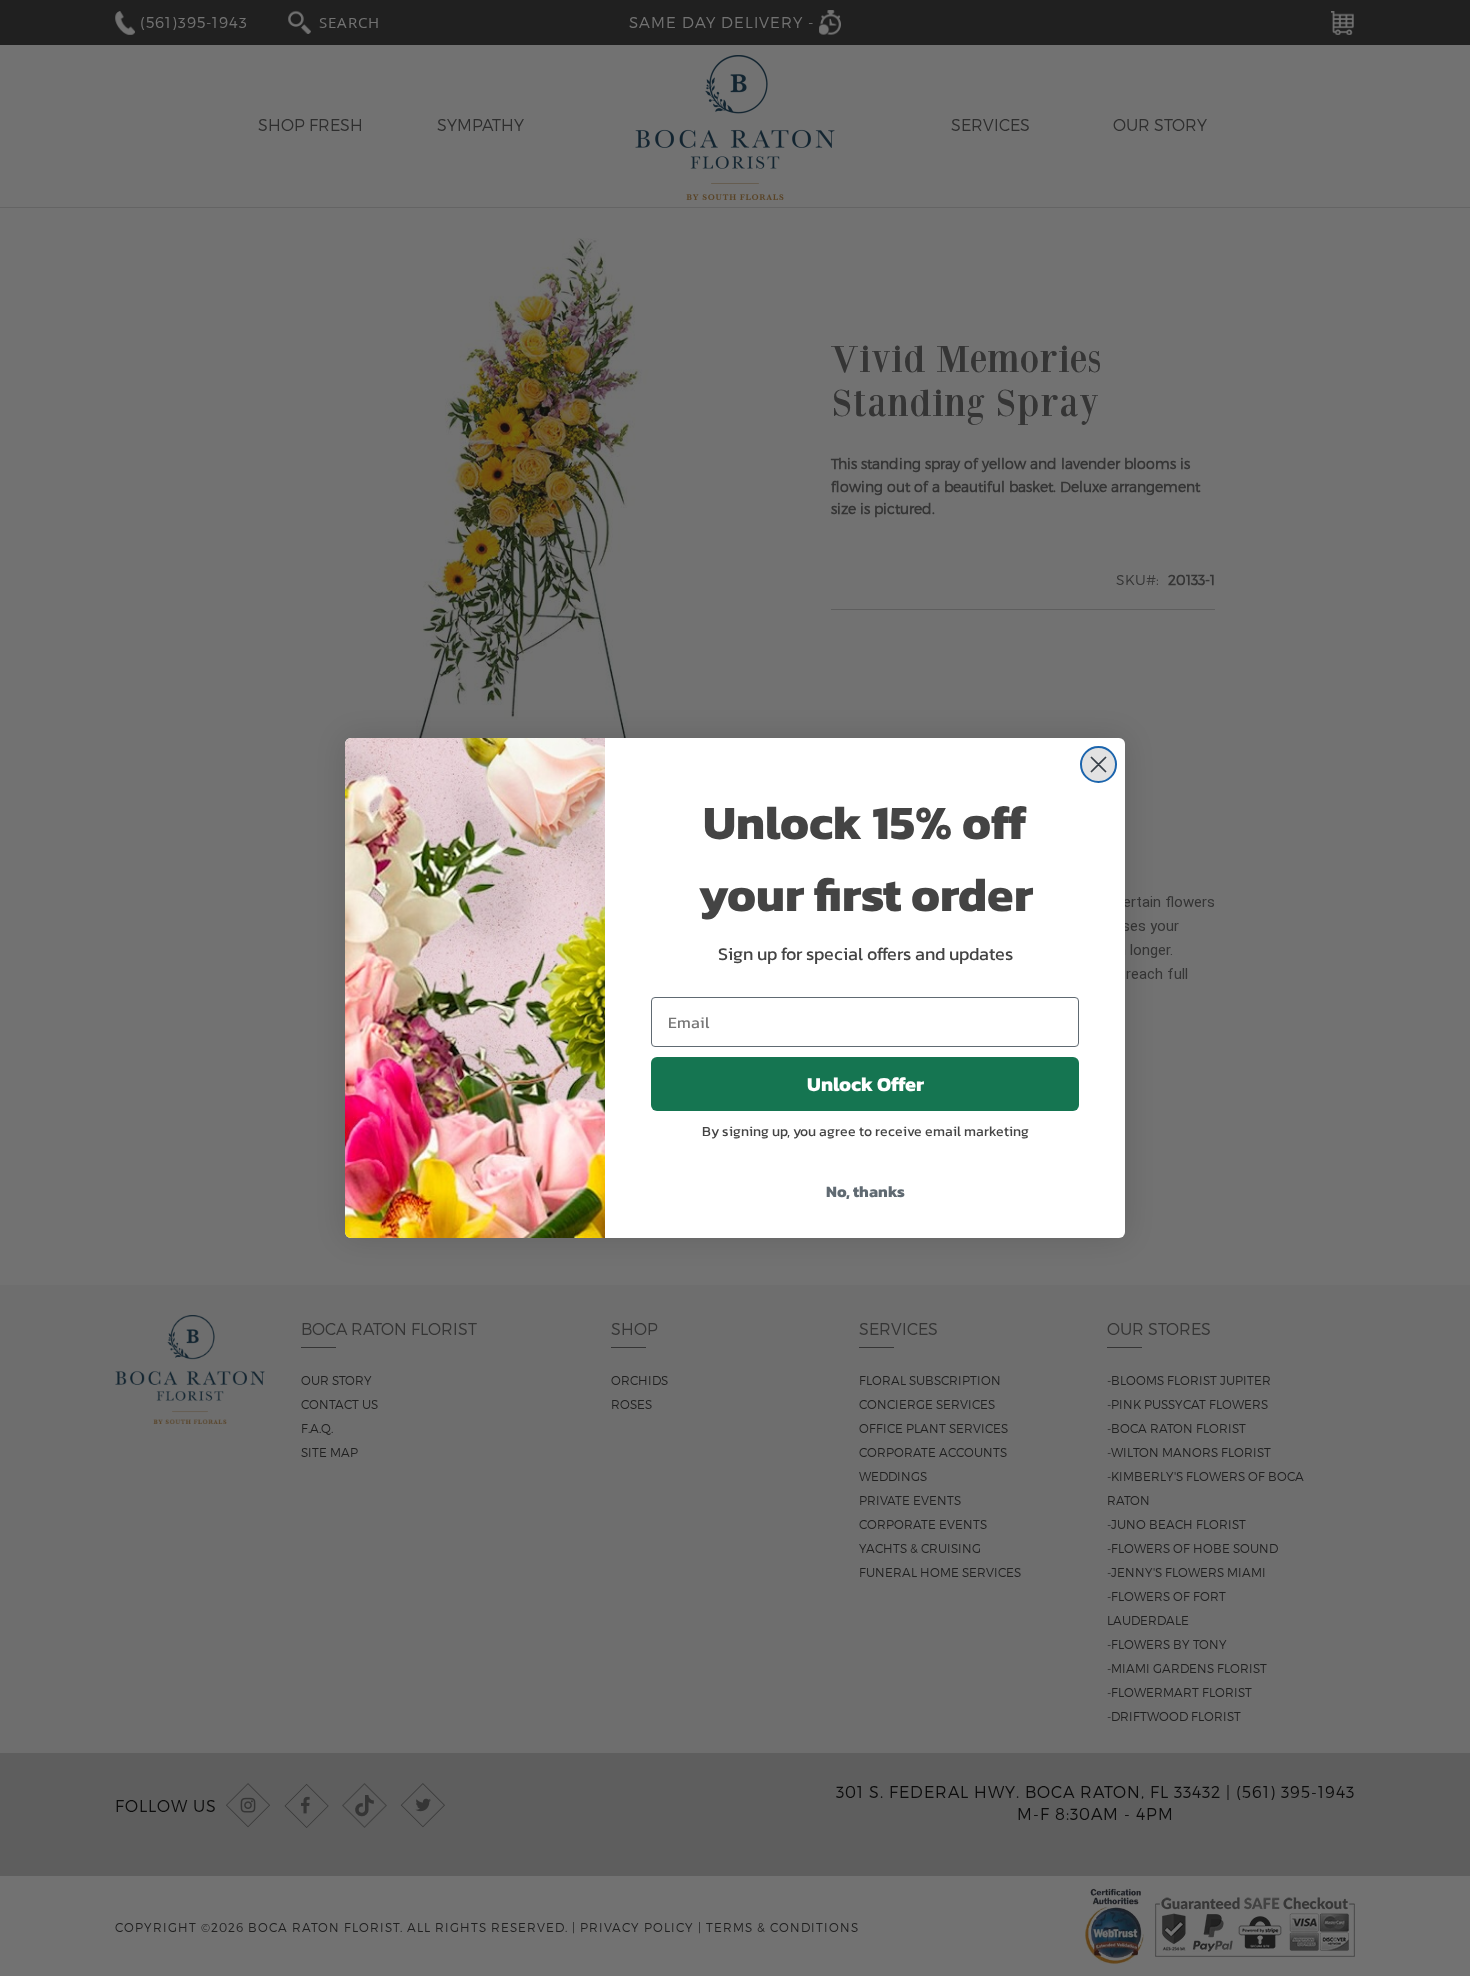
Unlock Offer (865, 1084)
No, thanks (865, 1191)
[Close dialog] (1098, 764)
